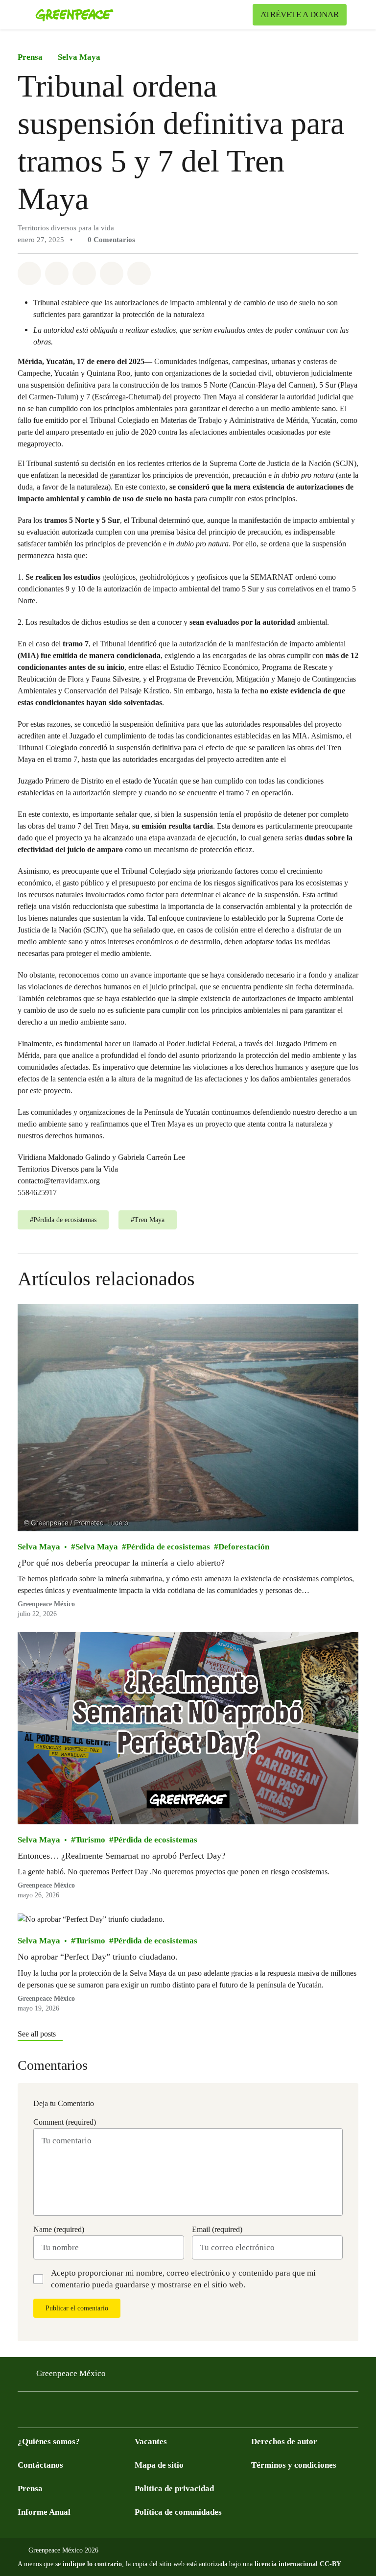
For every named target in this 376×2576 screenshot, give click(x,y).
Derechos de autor (284, 2441)
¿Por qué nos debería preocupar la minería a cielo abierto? (121, 1563)
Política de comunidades (178, 2512)
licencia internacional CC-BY (298, 2564)
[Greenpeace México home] (74, 15)
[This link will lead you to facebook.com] (23, 2413)
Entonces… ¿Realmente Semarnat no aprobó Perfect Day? (121, 1855)
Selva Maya (79, 57)
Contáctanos (40, 2465)
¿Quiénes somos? (49, 2441)
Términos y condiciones (294, 2465)
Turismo (90, 1839)
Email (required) (217, 2229)
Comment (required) (65, 2122)
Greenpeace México (46, 1604)
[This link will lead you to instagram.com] (82, 2413)
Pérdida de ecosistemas (168, 1547)
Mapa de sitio (159, 2465)
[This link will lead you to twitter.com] (43, 2413)
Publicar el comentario (77, 2308)
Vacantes (151, 2441)
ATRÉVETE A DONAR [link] (300, 14)
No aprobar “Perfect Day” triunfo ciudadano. (98, 1957)
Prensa (30, 57)
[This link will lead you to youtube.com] (63, 2413)
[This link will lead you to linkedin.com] (121, 2413)
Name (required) (59, 2229)
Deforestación (244, 1547)
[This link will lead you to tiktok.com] (102, 2413)
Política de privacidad (174, 2489)
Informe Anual (44, 2512)
